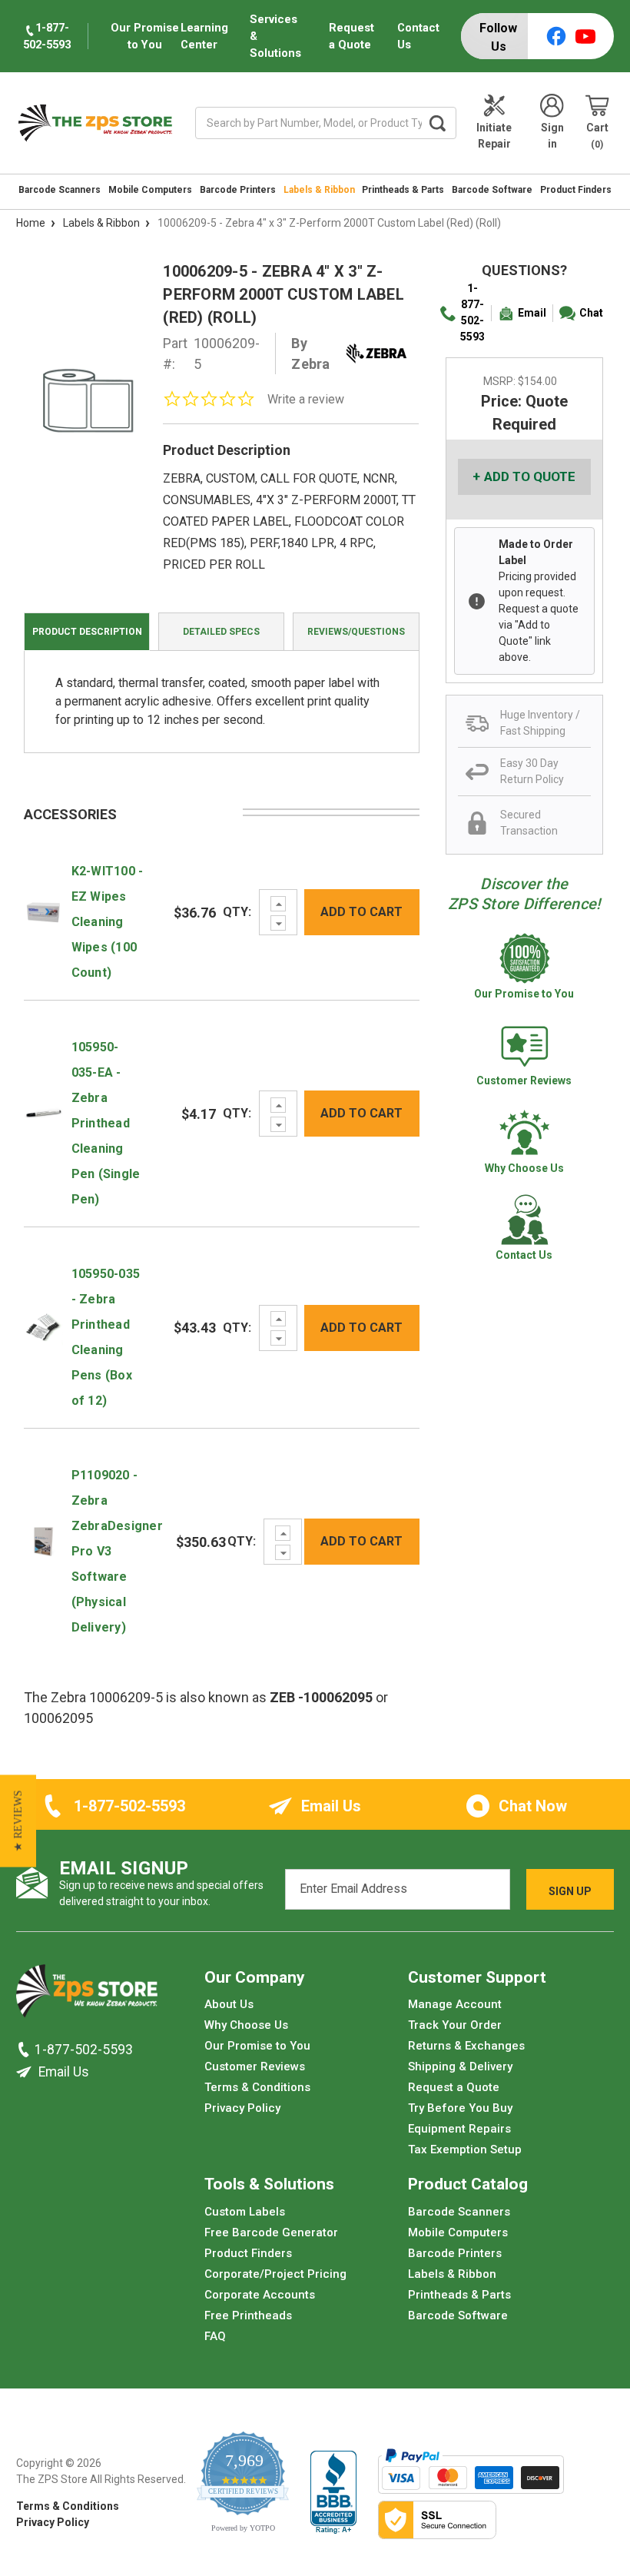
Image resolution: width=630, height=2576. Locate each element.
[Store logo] (87, 1995)
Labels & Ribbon (319, 190)
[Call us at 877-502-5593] (25, 2050)
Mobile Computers (150, 190)
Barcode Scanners (60, 190)
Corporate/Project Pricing (275, 2274)
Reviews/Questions (356, 632)
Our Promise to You (257, 2046)
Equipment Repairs (459, 2129)
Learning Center (204, 36)
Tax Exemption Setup (465, 2149)
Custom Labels (245, 2212)
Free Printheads (248, 2315)
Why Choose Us (246, 2025)
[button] (18, 1821)
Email (532, 313)
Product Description (87, 632)
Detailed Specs (221, 632)
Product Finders (576, 190)
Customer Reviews (255, 2066)
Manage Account (455, 2004)
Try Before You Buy (460, 2108)
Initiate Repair (494, 136)
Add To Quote (530, 476)
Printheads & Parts (403, 190)
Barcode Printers (238, 190)
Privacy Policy (242, 2108)
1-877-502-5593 (472, 312)
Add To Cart (361, 912)
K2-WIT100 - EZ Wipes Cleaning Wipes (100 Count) (108, 922)
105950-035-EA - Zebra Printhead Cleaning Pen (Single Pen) (106, 1123)
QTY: (237, 912)
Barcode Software (492, 190)
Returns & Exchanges (466, 2046)
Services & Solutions (275, 36)
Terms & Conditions (257, 2087)
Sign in (552, 136)
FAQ (215, 2336)
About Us (229, 2004)
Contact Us (418, 36)
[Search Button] (438, 123)
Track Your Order (455, 2025)
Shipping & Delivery (460, 2066)
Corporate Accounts (260, 2295)
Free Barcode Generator (271, 2232)
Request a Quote (351, 36)
